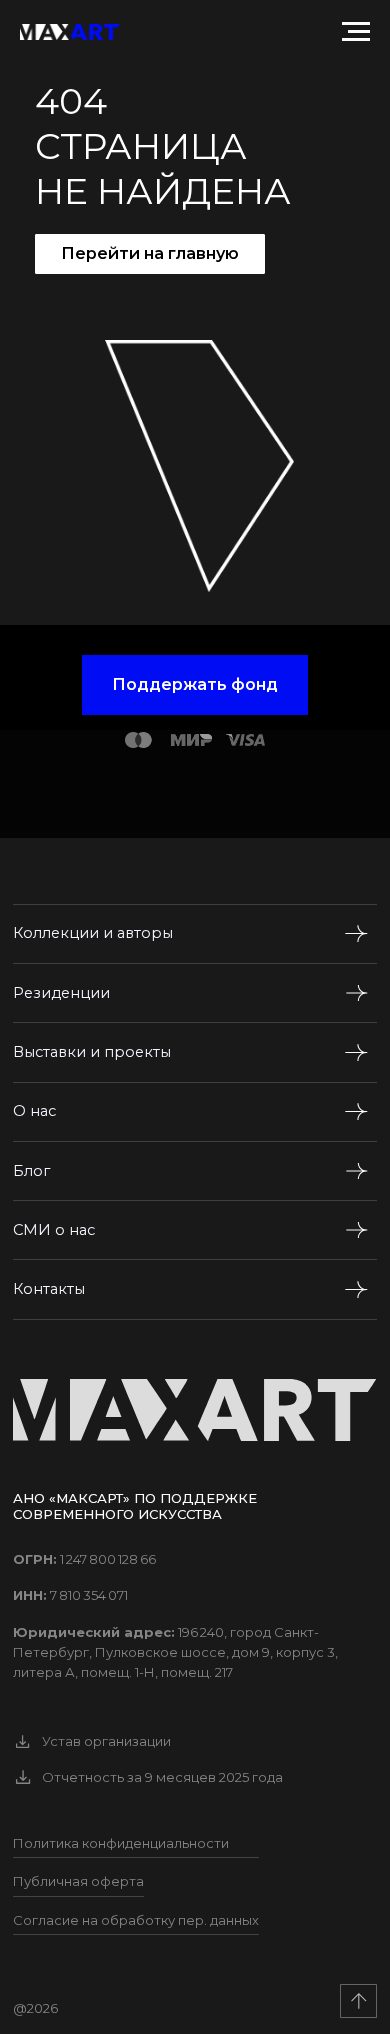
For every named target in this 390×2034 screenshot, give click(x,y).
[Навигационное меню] (356, 32)
